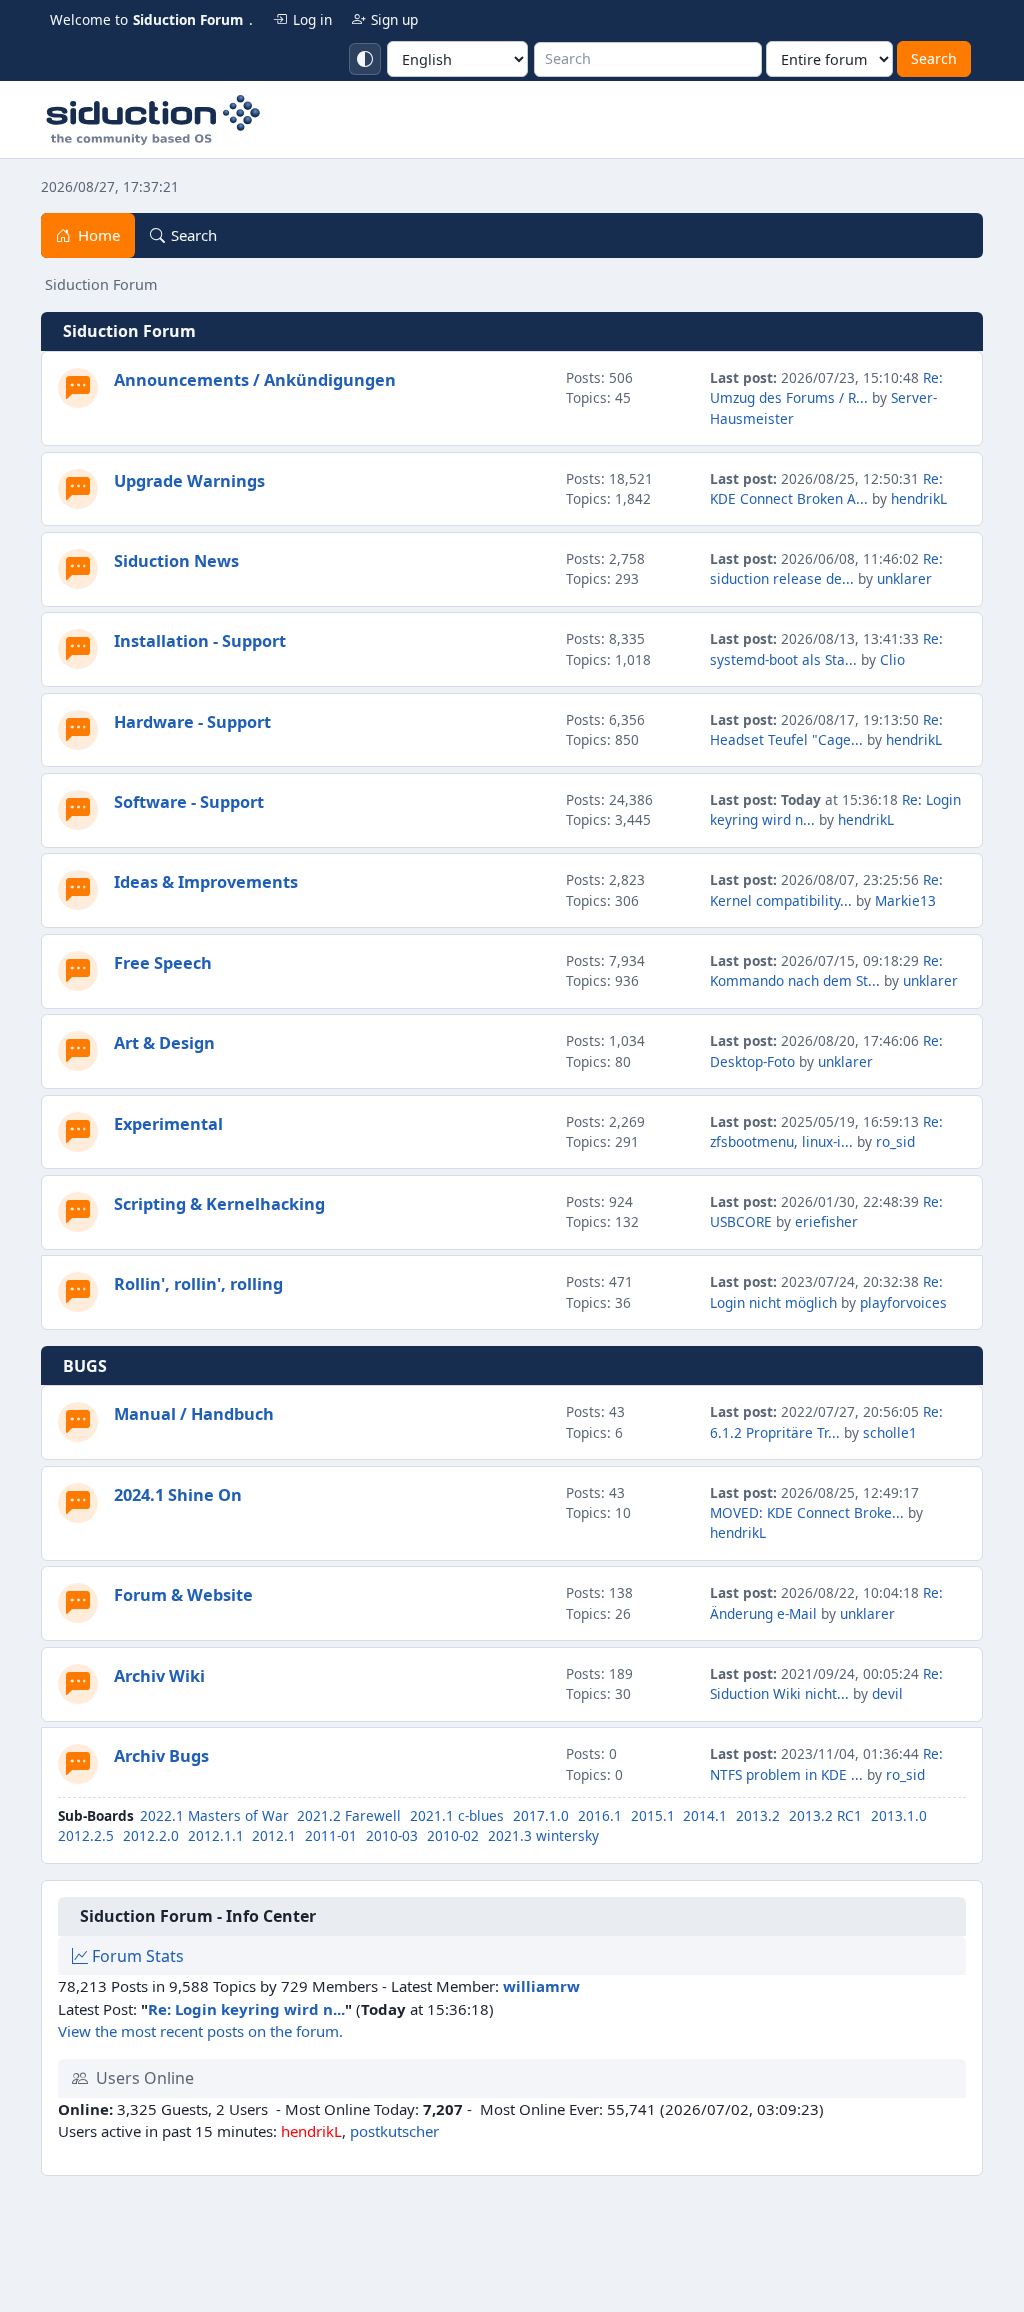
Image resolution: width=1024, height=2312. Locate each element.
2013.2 (758, 1815)
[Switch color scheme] (365, 59)
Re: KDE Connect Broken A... (826, 488)
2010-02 (453, 1835)
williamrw (541, 1986)
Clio (892, 659)
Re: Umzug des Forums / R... (826, 387)
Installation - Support (200, 641)
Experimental (168, 1124)
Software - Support (189, 802)
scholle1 (890, 1432)
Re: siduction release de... (826, 568)
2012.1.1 (216, 1835)
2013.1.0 (899, 1815)
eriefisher (826, 1221)
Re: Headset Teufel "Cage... (826, 729)
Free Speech (163, 963)
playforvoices (903, 1302)
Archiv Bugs (161, 1756)
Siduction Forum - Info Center (198, 1916)
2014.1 (705, 1815)
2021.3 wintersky (543, 1835)
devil (887, 1693)
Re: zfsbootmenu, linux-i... (826, 1131)
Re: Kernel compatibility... (826, 889)
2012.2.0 (151, 1835)
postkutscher (394, 2131)
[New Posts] (78, 388)
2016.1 (600, 1815)
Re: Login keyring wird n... (246, 2009)
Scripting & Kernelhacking (219, 1204)
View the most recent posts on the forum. (200, 2031)
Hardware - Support (192, 722)
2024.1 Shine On (178, 1495)
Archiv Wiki (159, 1676)
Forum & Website (183, 1595)
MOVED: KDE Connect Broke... (807, 1512)
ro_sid (895, 1141)
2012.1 (274, 1835)
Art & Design (164, 1043)
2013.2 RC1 (825, 1815)
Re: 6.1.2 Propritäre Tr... (826, 1421)
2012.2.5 (86, 1835)
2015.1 (653, 1815)
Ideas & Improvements (206, 882)
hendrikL (919, 498)
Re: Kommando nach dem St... (826, 970)
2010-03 (392, 1835)
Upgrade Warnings (189, 481)
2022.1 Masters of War (214, 1815)
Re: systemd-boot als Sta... (826, 648)
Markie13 (905, 900)
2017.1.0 (541, 1815)
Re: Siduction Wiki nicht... (826, 1683)
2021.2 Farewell (349, 1815)
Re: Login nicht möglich (826, 1291)
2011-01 (331, 1835)
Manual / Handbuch (194, 1414)
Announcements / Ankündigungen (255, 380)
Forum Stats (136, 1956)
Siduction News (176, 561)
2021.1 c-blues (457, 1815)
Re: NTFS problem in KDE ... (826, 1763)
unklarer (904, 578)
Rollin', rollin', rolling (198, 1284)
